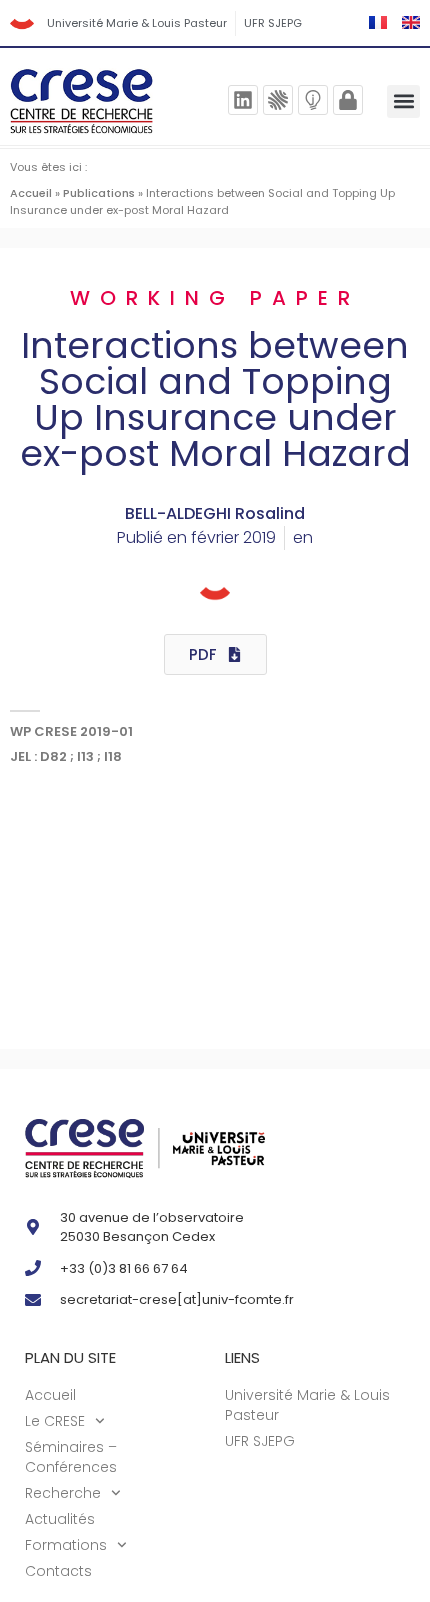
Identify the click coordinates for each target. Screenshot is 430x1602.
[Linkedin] (243, 100)
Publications (99, 193)
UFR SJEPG (273, 23)
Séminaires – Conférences (71, 1457)
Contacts (58, 1571)
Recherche (63, 1493)
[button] (403, 101)
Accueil (31, 193)
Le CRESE (55, 1421)
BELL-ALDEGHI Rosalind (215, 513)
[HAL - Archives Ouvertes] (278, 100)
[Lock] (348, 100)
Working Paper (215, 298)
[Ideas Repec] (313, 100)
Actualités (60, 1519)
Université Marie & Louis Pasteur (137, 23)
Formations (66, 1545)
